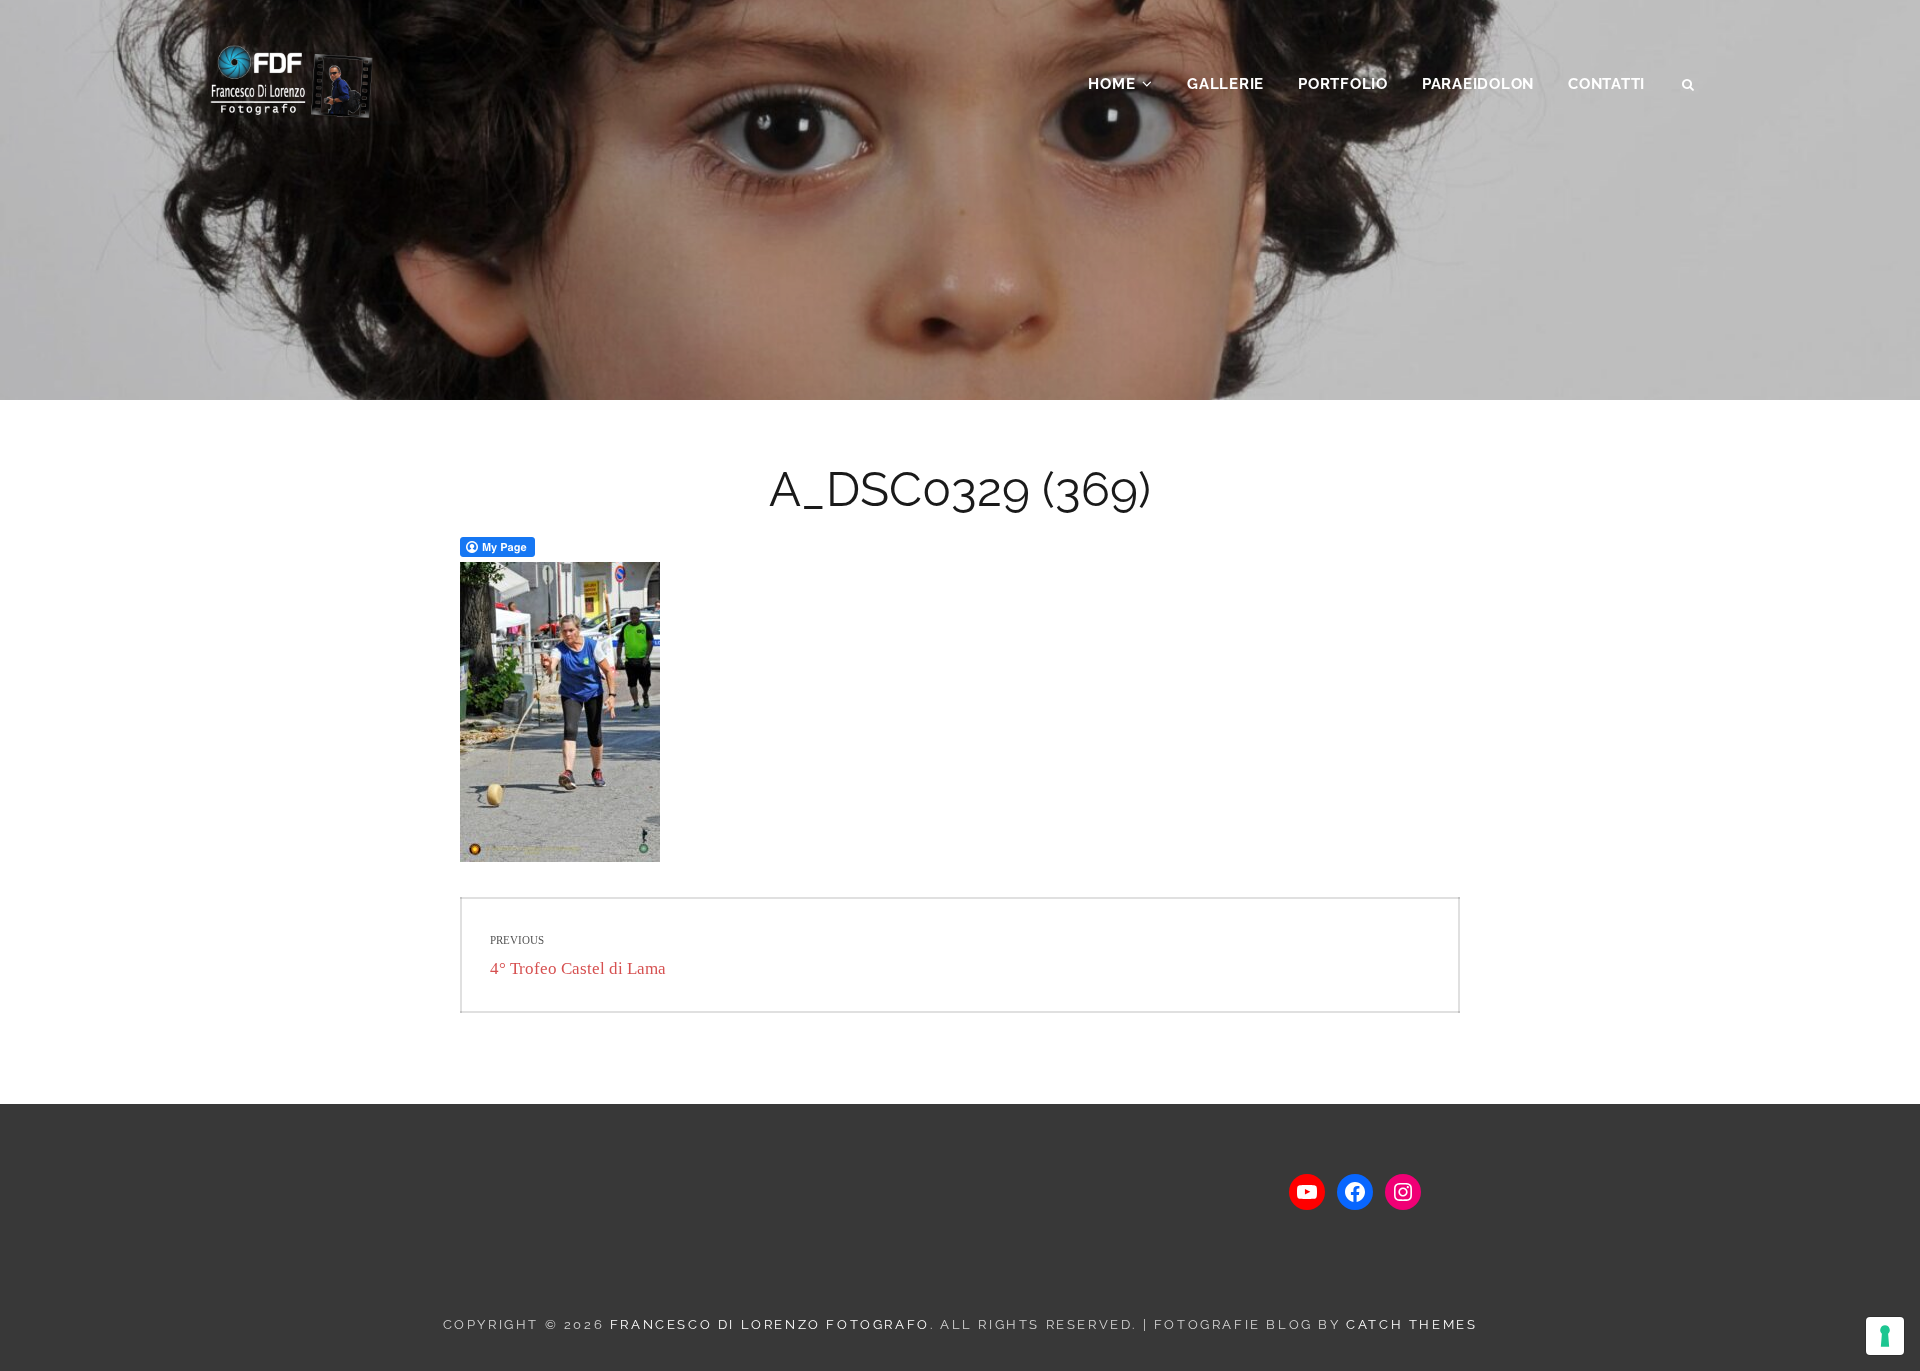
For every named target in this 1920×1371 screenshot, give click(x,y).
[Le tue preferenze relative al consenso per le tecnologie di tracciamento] (1885, 1336)
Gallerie (1225, 84)
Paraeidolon (1478, 84)
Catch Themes (1411, 1324)
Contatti (1606, 84)
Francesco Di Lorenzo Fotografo (770, 1324)
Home (1111, 84)
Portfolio (1343, 84)
